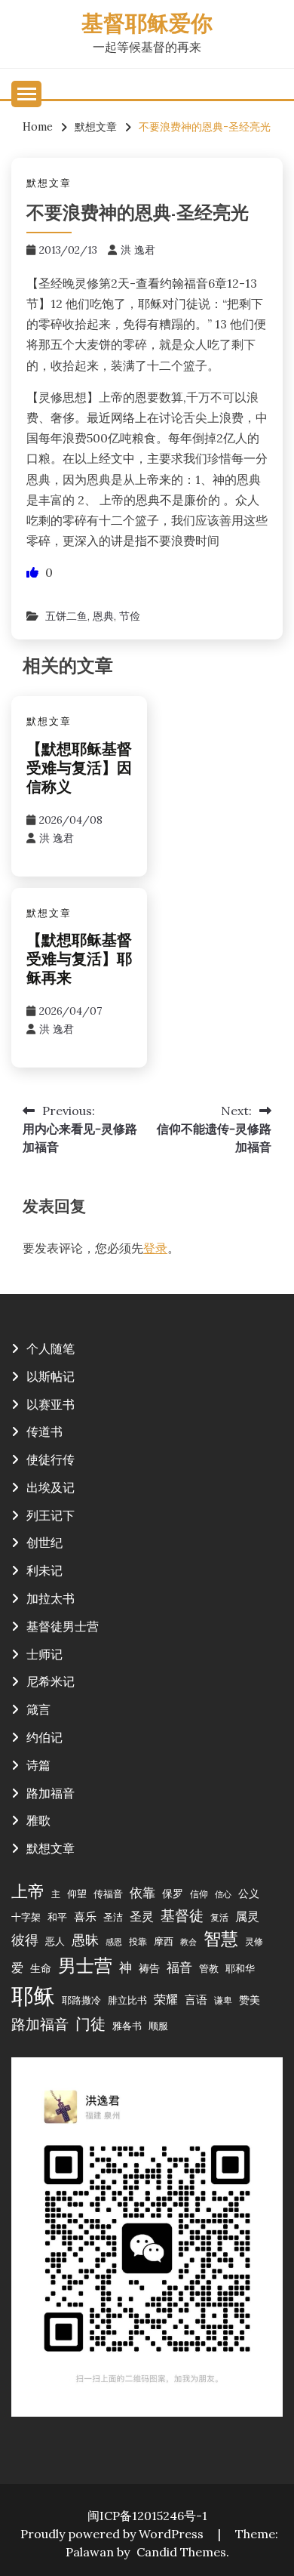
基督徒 (182, 1915)
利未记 (44, 1570)
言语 (196, 2000)
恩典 (103, 616)
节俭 (130, 616)
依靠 (142, 1893)
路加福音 (51, 1793)
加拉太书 (51, 1598)
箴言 (38, 1709)
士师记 (44, 1654)
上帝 (28, 1891)
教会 (188, 1942)
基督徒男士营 (63, 1626)
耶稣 (33, 1995)
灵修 (254, 1941)
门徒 (90, 2024)
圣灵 (142, 1916)
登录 (155, 1248)
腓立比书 (127, 2000)
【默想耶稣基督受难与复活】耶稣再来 (79, 960)
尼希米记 (51, 1681)
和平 (57, 1917)
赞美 (250, 2000)
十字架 (26, 1917)
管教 (209, 1968)
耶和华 (240, 1968)
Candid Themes (181, 2552)
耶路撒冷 (81, 2000)
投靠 (138, 1941)
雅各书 (127, 2026)
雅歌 (38, 1820)
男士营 (85, 1966)
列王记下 (51, 1515)
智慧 (221, 1938)
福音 (179, 1967)
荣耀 (166, 1999)
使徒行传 (51, 1459)
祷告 (149, 1968)
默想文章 (49, 183)
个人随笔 (51, 1348)
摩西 (164, 1941)
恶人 (55, 1941)
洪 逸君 (138, 250)
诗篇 (38, 1765)
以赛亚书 (51, 1404)
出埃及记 (51, 1487)
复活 (219, 1917)
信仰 (199, 1894)
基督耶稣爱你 (147, 25)
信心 (223, 1894)
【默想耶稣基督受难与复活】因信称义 (79, 769)
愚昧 (85, 1940)
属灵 (247, 1916)
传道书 (44, 1431)
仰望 (77, 1893)
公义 (249, 1893)
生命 (41, 1968)
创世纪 (44, 1542)
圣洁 (113, 1917)
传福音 (108, 1893)
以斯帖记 (51, 1376)
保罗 (173, 1893)
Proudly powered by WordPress (113, 2534)
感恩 (114, 1942)
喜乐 (85, 1917)
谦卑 (223, 2000)
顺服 (158, 2026)
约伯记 (44, 1737)
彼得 (25, 1940)
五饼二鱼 (66, 616)
